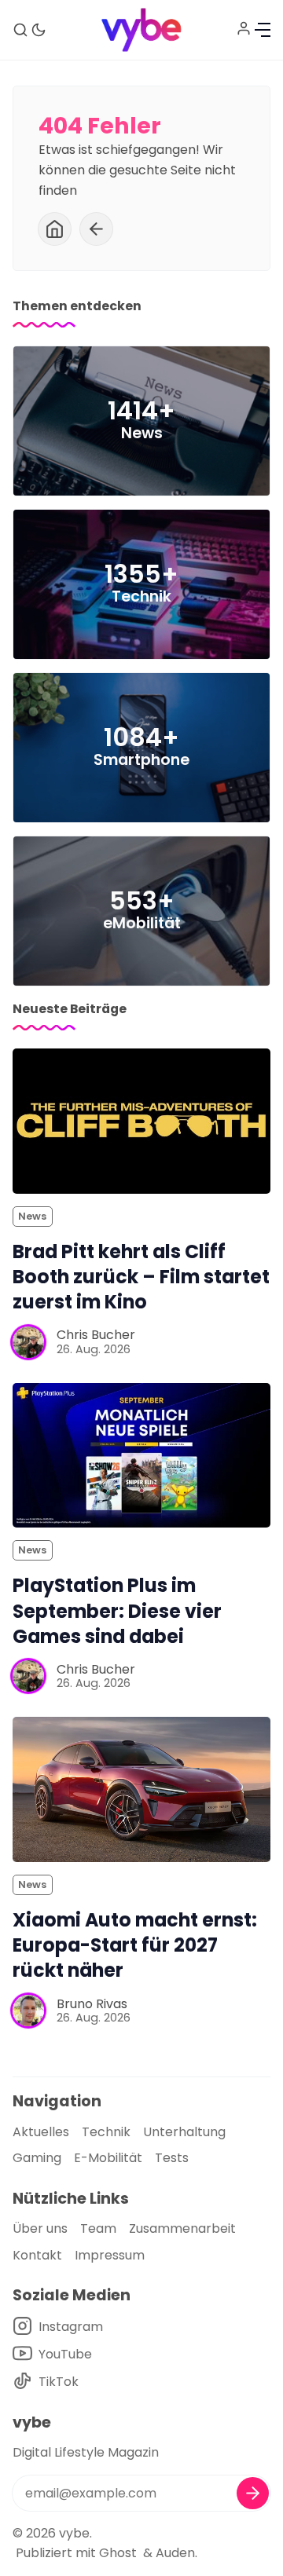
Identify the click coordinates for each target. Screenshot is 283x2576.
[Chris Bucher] (28, 1342)
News (32, 1216)
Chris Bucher (96, 1335)
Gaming (37, 2158)
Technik (106, 2132)
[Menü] (263, 30)
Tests (172, 2158)
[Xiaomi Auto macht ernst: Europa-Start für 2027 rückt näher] (141, 1789)
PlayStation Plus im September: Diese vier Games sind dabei (117, 1610)
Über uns (40, 2228)
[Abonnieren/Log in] (244, 28)
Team (98, 2228)
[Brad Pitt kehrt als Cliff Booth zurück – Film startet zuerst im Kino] (141, 1121)
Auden (175, 2553)
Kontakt (37, 2255)
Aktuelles (41, 2132)
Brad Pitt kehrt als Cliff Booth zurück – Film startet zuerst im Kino (141, 1277)
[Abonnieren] (253, 2493)
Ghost (118, 2553)
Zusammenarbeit (182, 2228)
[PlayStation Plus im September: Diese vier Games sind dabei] (141, 1456)
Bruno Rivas (92, 2004)
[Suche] (20, 30)
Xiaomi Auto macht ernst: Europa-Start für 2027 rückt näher (135, 1945)
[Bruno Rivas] (28, 2011)
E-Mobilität (108, 2158)
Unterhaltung (184, 2132)
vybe (74, 2533)
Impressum (110, 2255)
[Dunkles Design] (39, 30)
